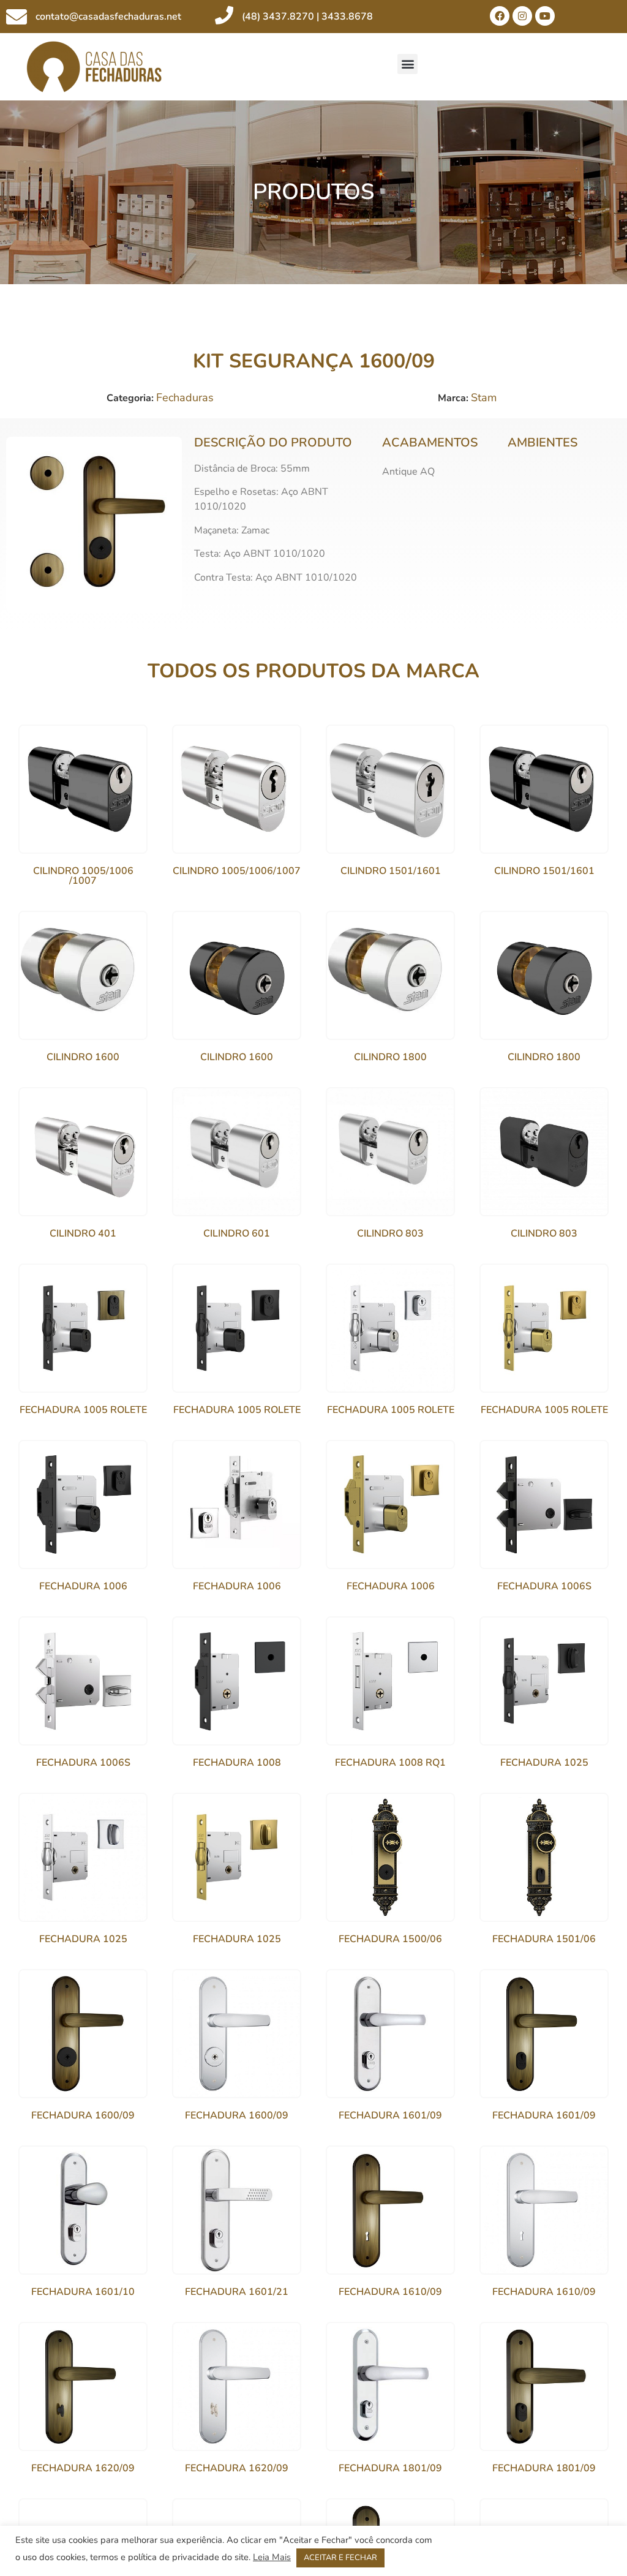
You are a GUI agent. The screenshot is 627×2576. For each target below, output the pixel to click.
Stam (484, 397)
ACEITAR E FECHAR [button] (340, 2558)
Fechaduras (185, 397)
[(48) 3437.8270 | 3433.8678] (224, 15)
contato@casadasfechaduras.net (108, 17)
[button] (407, 64)
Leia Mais (272, 2557)
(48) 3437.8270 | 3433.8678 (307, 17)
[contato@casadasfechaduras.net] (17, 17)
